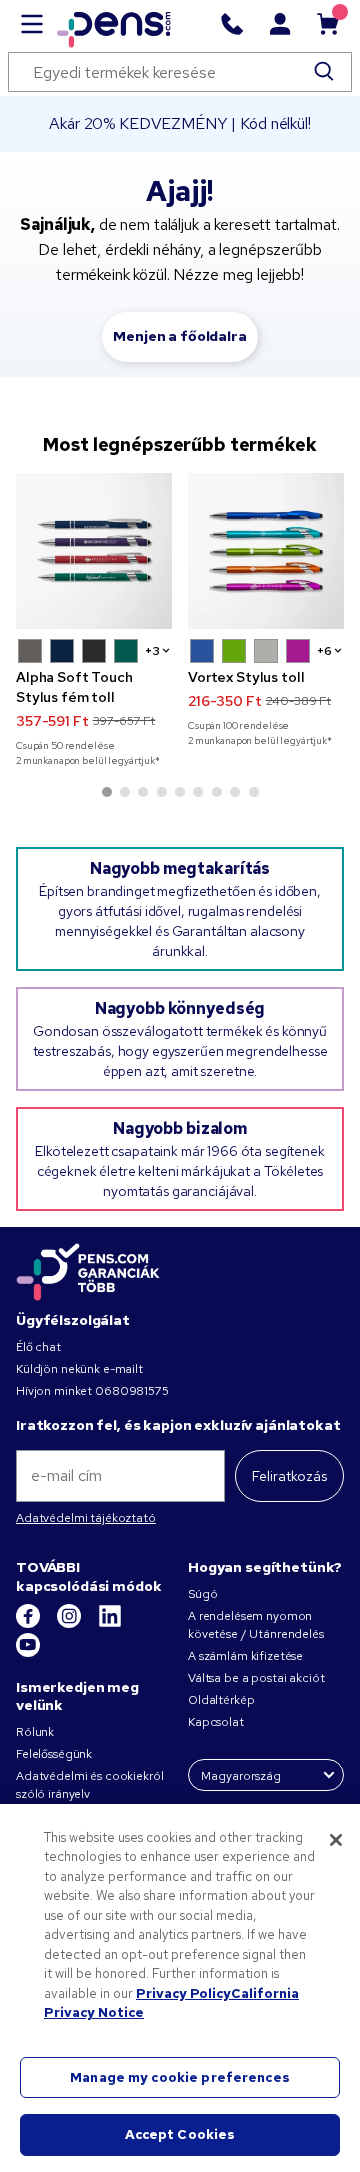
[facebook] (29, 1624)
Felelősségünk (54, 1754)
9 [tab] (254, 792)
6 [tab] (198, 792)
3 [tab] (143, 792)
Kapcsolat (216, 1722)
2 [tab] (125, 792)
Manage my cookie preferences (180, 2077)
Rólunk (35, 1732)
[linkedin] (110, 1624)
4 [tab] (162, 792)
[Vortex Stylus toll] (266, 551)
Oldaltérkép (221, 1700)
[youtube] (28, 1653)
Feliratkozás (289, 1476)
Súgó (202, 1594)
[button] (30, 651)
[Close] (336, 1840)
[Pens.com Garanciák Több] (88, 1271)
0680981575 (132, 1391)
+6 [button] (324, 651)
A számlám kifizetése (245, 1656)
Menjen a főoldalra (179, 336)
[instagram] (70, 1624)
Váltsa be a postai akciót (256, 1678)
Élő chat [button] (38, 1347)
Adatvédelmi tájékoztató (86, 1518)
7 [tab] (217, 792)
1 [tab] (107, 792)
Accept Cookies (180, 2134)
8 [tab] (235, 792)
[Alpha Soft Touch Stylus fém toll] (94, 551)
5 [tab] (180, 792)
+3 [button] (152, 651)
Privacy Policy (183, 1993)
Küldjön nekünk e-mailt (79, 1369)
